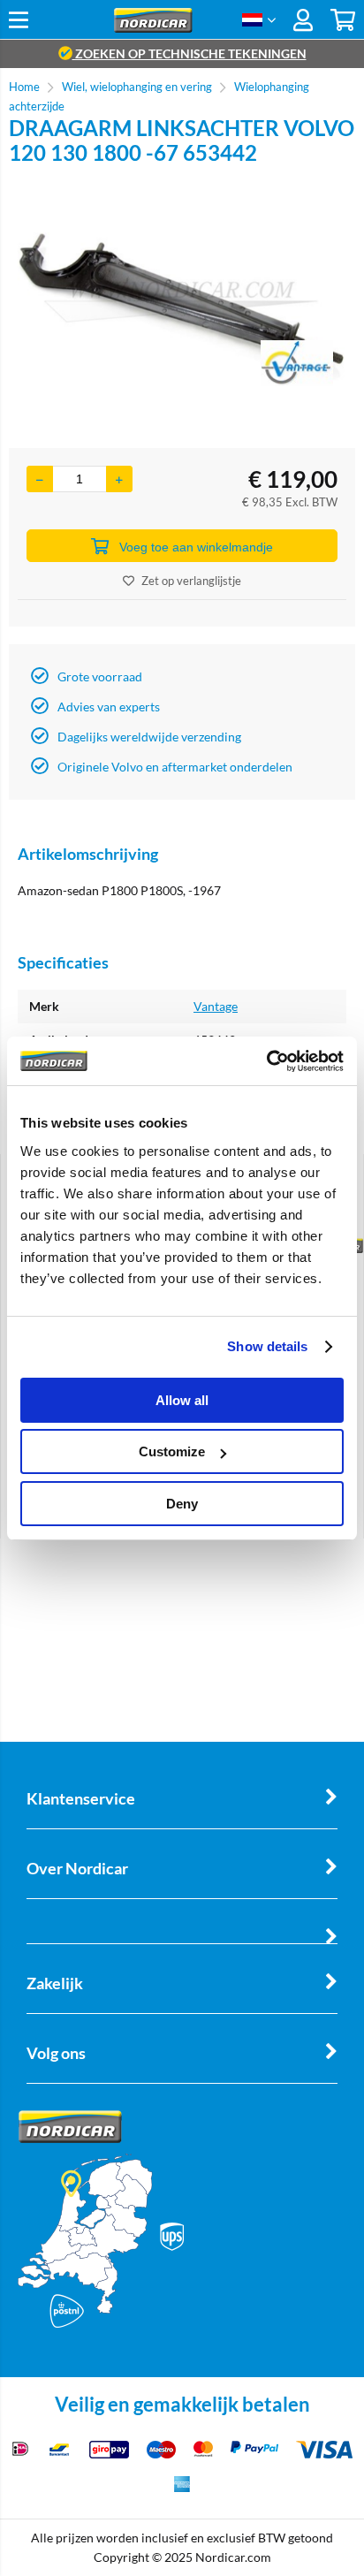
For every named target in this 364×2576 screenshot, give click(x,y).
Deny (182, 1504)
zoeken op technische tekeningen (190, 53)
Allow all (182, 1400)
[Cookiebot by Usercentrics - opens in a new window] (266, 1061)
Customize (172, 1451)
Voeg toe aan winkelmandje (196, 547)
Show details (267, 1346)
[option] (182, 307)
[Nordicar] (153, 28)
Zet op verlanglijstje (191, 581)
